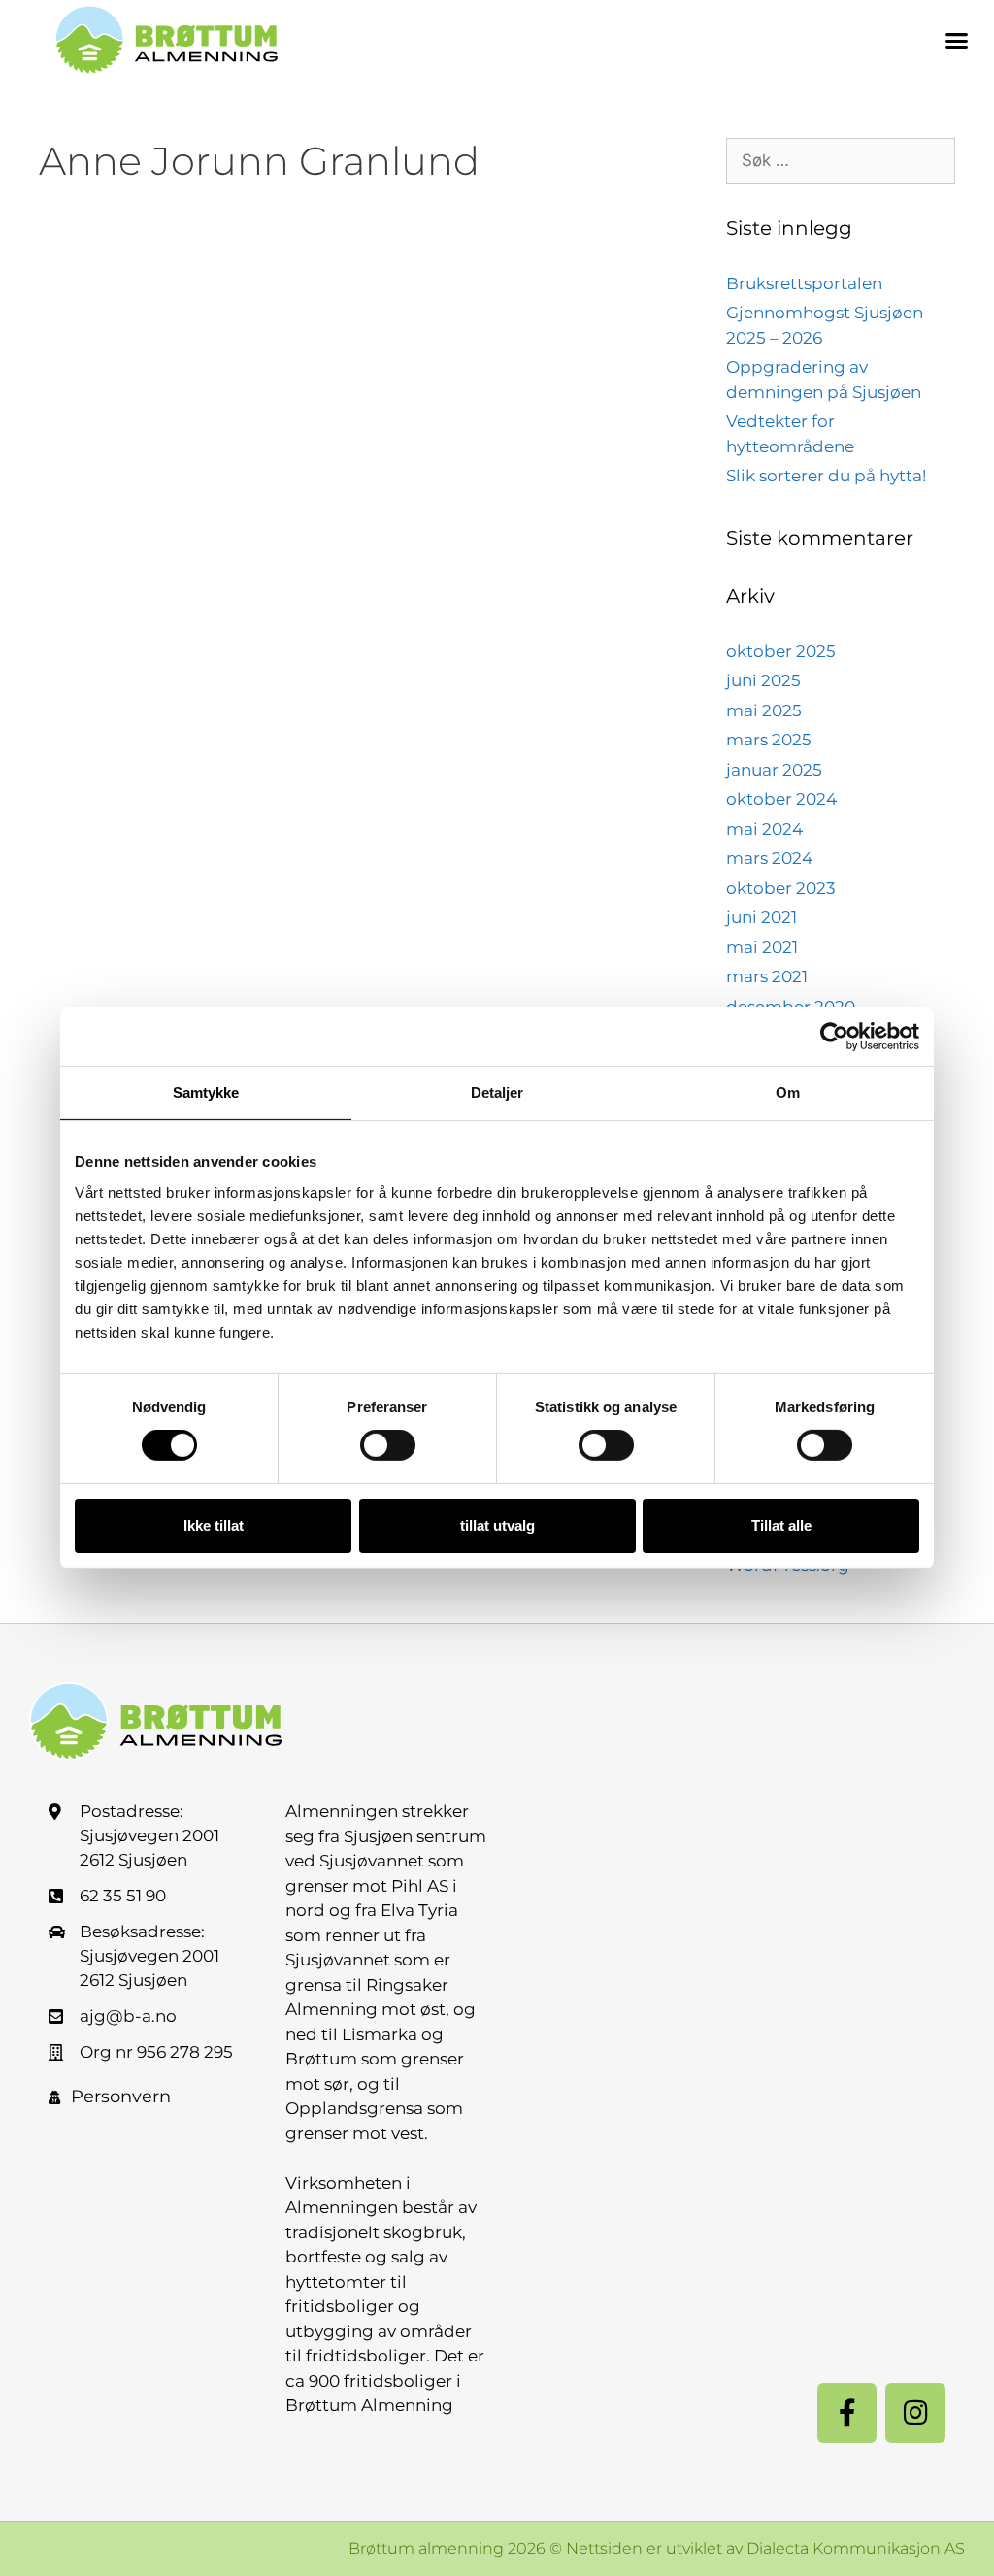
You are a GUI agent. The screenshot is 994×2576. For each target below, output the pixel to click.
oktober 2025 (781, 651)
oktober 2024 (781, 799)
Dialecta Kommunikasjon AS (856, 2548)
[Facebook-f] (847, 2413)
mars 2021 (767, 976)
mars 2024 (769, 858)
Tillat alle (781, 1525)
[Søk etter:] (841, 161)
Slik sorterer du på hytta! (826, 476)
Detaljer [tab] (497, 1092)
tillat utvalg (497, 1525)
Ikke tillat (214, 1525)
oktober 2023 (781, 888)
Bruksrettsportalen (804, 283)
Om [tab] (788, 1092)
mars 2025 (769, 740)
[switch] (388, 1445)
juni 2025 (763, 680)
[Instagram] (915, 2413)
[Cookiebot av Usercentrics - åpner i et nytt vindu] (834, 1037)
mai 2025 (764, 710)
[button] (957, 40)
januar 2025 (774, 770)
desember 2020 (791, 1007)
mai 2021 (762, 947)
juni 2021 (762, 917)
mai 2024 (764, 829)
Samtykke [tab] (206, 1092)
